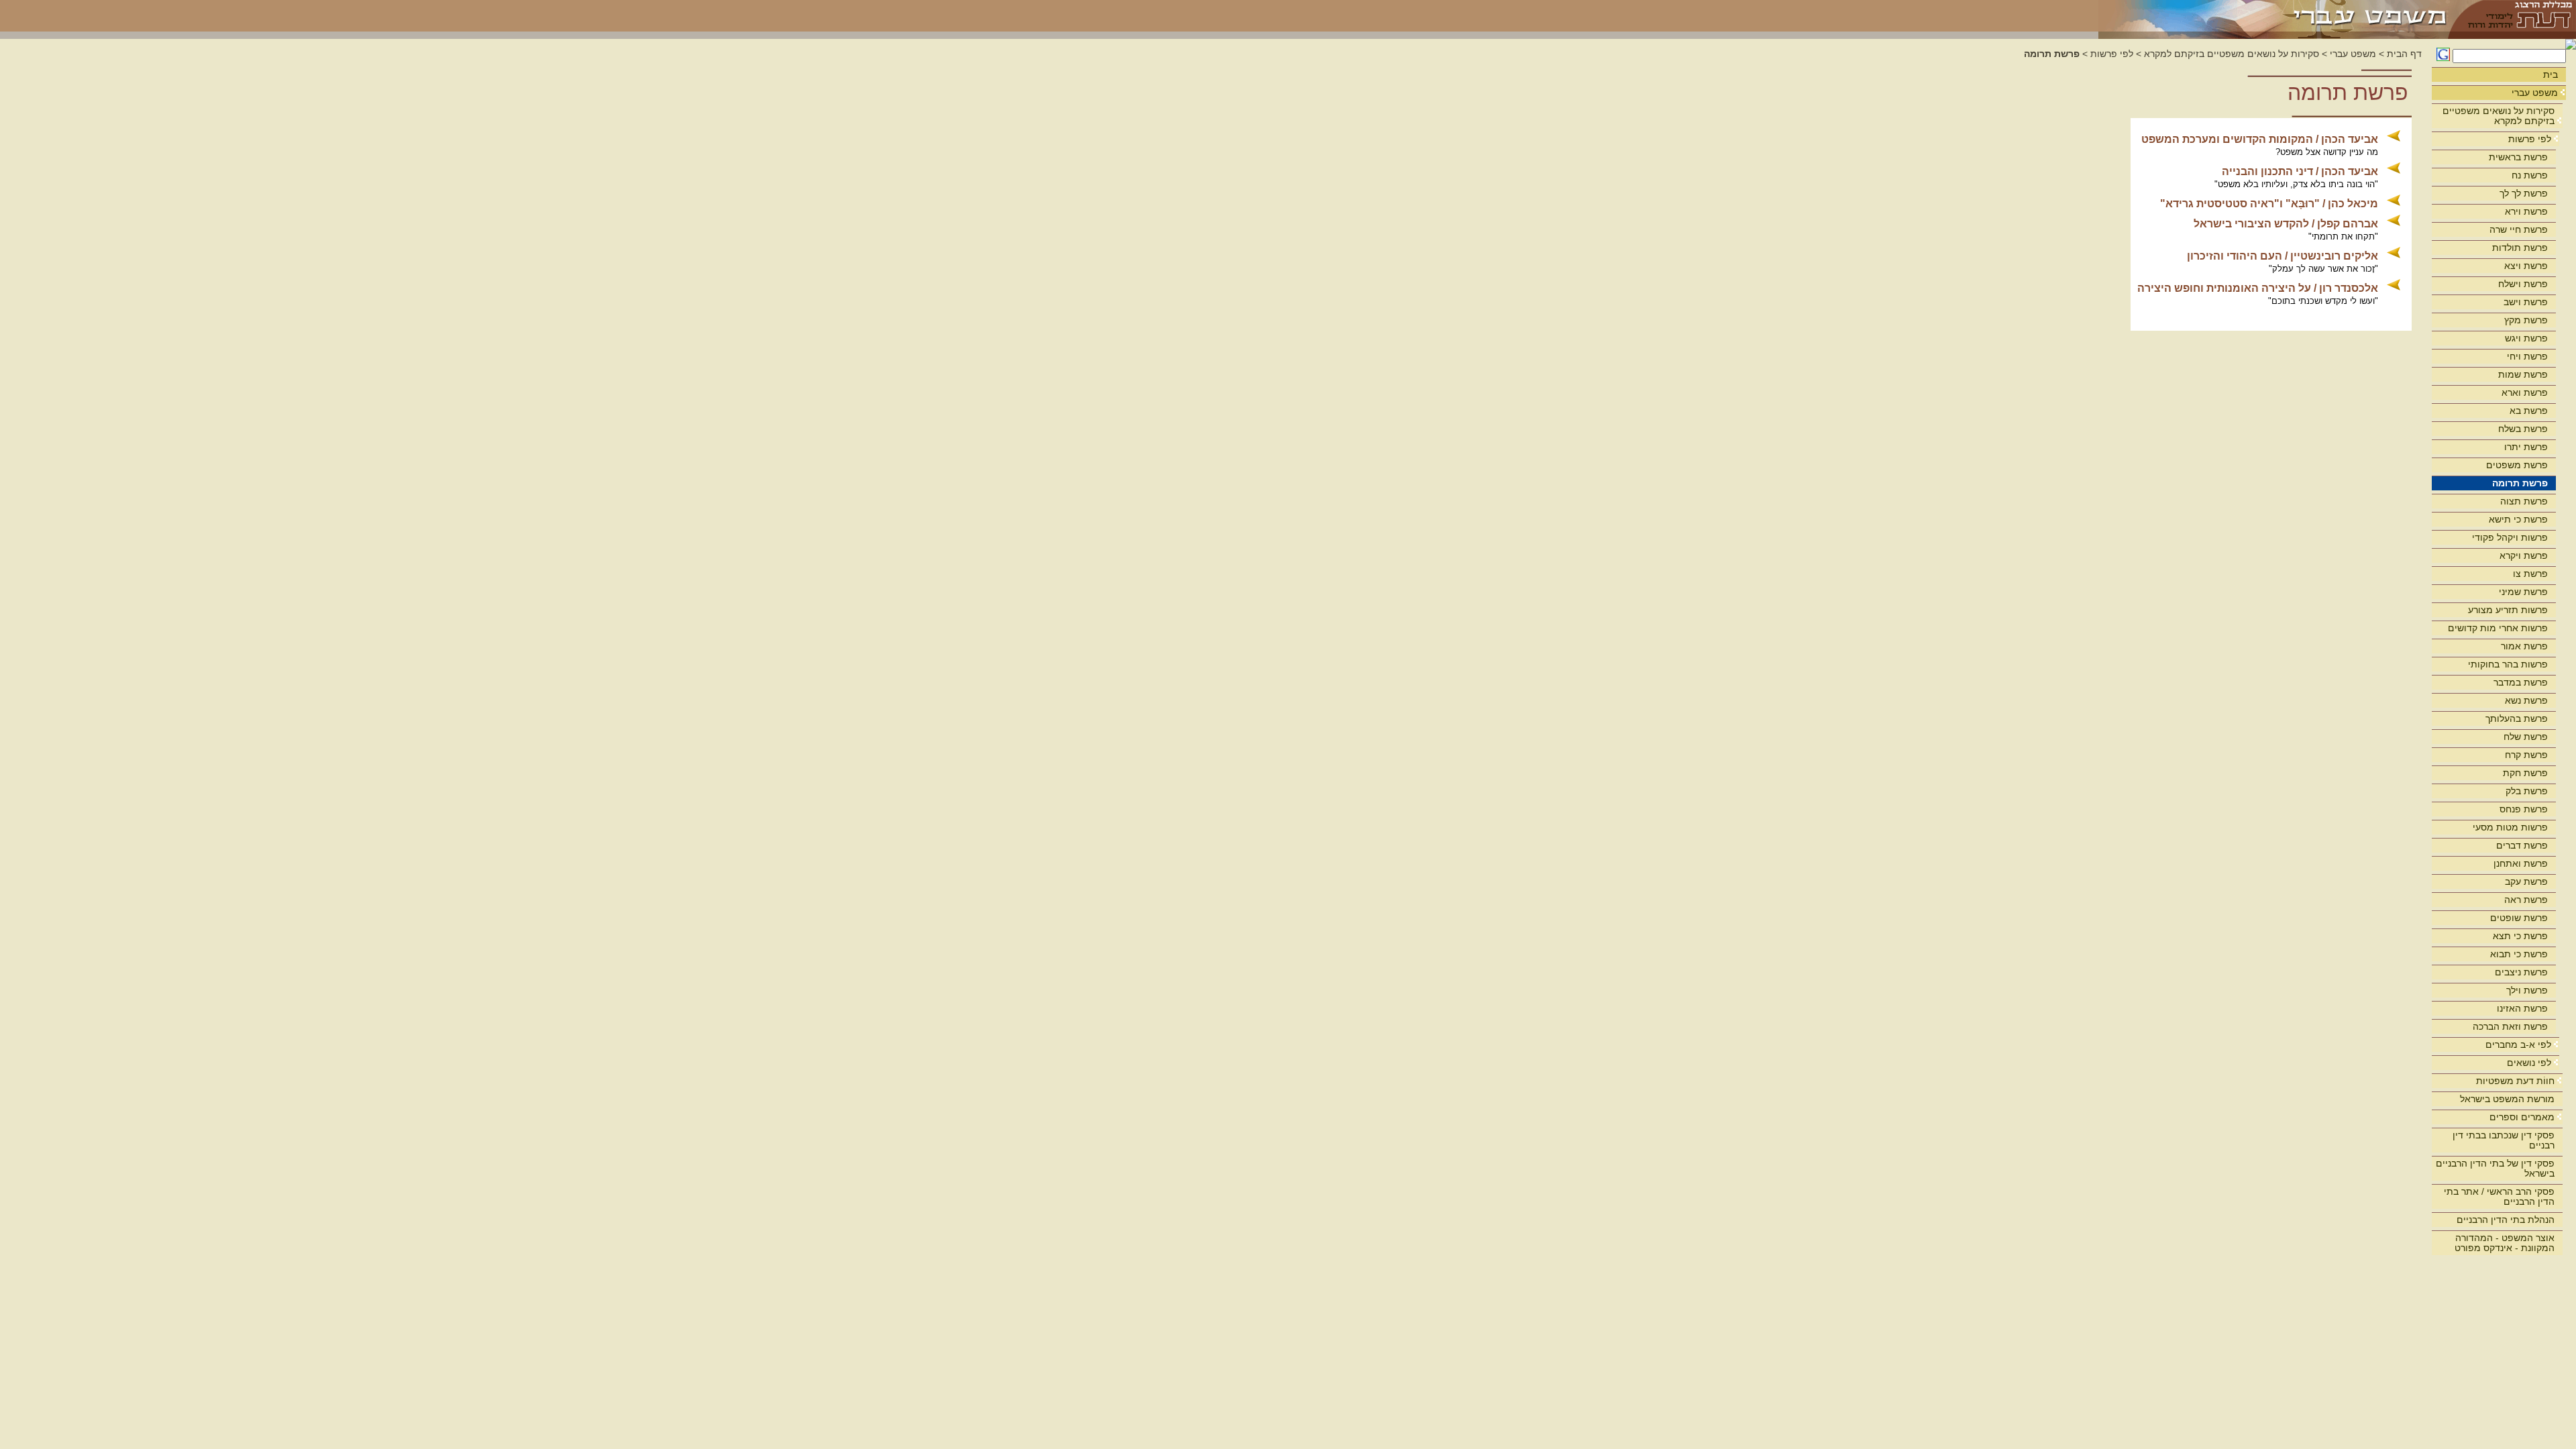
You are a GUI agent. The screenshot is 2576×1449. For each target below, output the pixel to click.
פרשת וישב (2526, 302)
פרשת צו (2530, 574)
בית (2551, 74)
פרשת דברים (2522, 845)
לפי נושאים (2529, 1063)
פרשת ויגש (2526, 338)
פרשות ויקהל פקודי (2510, 537)
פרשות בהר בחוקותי (2508, 664)
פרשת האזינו (2522, 1008)
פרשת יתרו (2526, 447)
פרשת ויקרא (2524, 555)
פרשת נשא (2526, 700)
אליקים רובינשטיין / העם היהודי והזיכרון (2283, 256)
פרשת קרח (2526, 755)
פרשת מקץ (2526, 320)
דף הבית (2404, 54)
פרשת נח (2530, 175)
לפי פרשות (2530, 139)
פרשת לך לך (2524, 193)
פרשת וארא (2525, 392)
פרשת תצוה (2524, 501)
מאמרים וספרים (2522, 1117)
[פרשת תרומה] (2274, 16)
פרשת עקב (2526, 881)
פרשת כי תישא (2518, 519)
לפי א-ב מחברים (2518, 1044)
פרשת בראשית (2518, 157)
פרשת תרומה (2520, 483)
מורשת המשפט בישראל (2507, 1099)
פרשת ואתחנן (2521, 863)
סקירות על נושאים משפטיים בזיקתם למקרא (2499, 116)
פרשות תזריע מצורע (2508, 610)
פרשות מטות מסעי (2510, 827)
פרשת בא (2529, 411)
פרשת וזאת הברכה (2510, 1026)
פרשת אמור (2524, 646)
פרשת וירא (2526, 211)
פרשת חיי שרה (2519, 229)
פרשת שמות (2523, 374)
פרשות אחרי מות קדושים (2498, 628)
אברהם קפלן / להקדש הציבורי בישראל (2286, 224)
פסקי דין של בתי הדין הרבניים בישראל (2495, 1168)
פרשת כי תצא (2520, 936)
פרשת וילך (2527, 990)
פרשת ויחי (2527, 356)
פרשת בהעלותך (2517, 718)
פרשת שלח (2526, 737)
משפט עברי (2535, 93)
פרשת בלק (2527, 791)
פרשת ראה (2526, 900)
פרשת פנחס (2524, 809)
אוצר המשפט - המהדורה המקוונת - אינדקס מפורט (2505, 1243)
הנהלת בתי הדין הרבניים (2506, 1220)
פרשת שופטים (2519, 918)
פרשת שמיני (2523, 592)
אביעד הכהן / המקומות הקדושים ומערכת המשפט (2260, 139)
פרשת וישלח (2523, 284)
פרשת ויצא (2526, 266)
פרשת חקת (2525, 773)
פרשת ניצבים (2521, 972)
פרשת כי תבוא (2519, 954)
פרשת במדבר (2521, 682)
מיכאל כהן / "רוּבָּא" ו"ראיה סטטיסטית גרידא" (2269, 204)
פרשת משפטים (2517, 465)
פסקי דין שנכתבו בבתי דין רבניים (2504, 1140)
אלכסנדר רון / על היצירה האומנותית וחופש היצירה (2258, 288)
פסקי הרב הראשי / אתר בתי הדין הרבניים (2499, 1196)
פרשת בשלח (2523, 429)
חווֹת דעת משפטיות (2515, 1081)
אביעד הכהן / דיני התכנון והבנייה (2300, 171)
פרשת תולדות (2520, 248)
